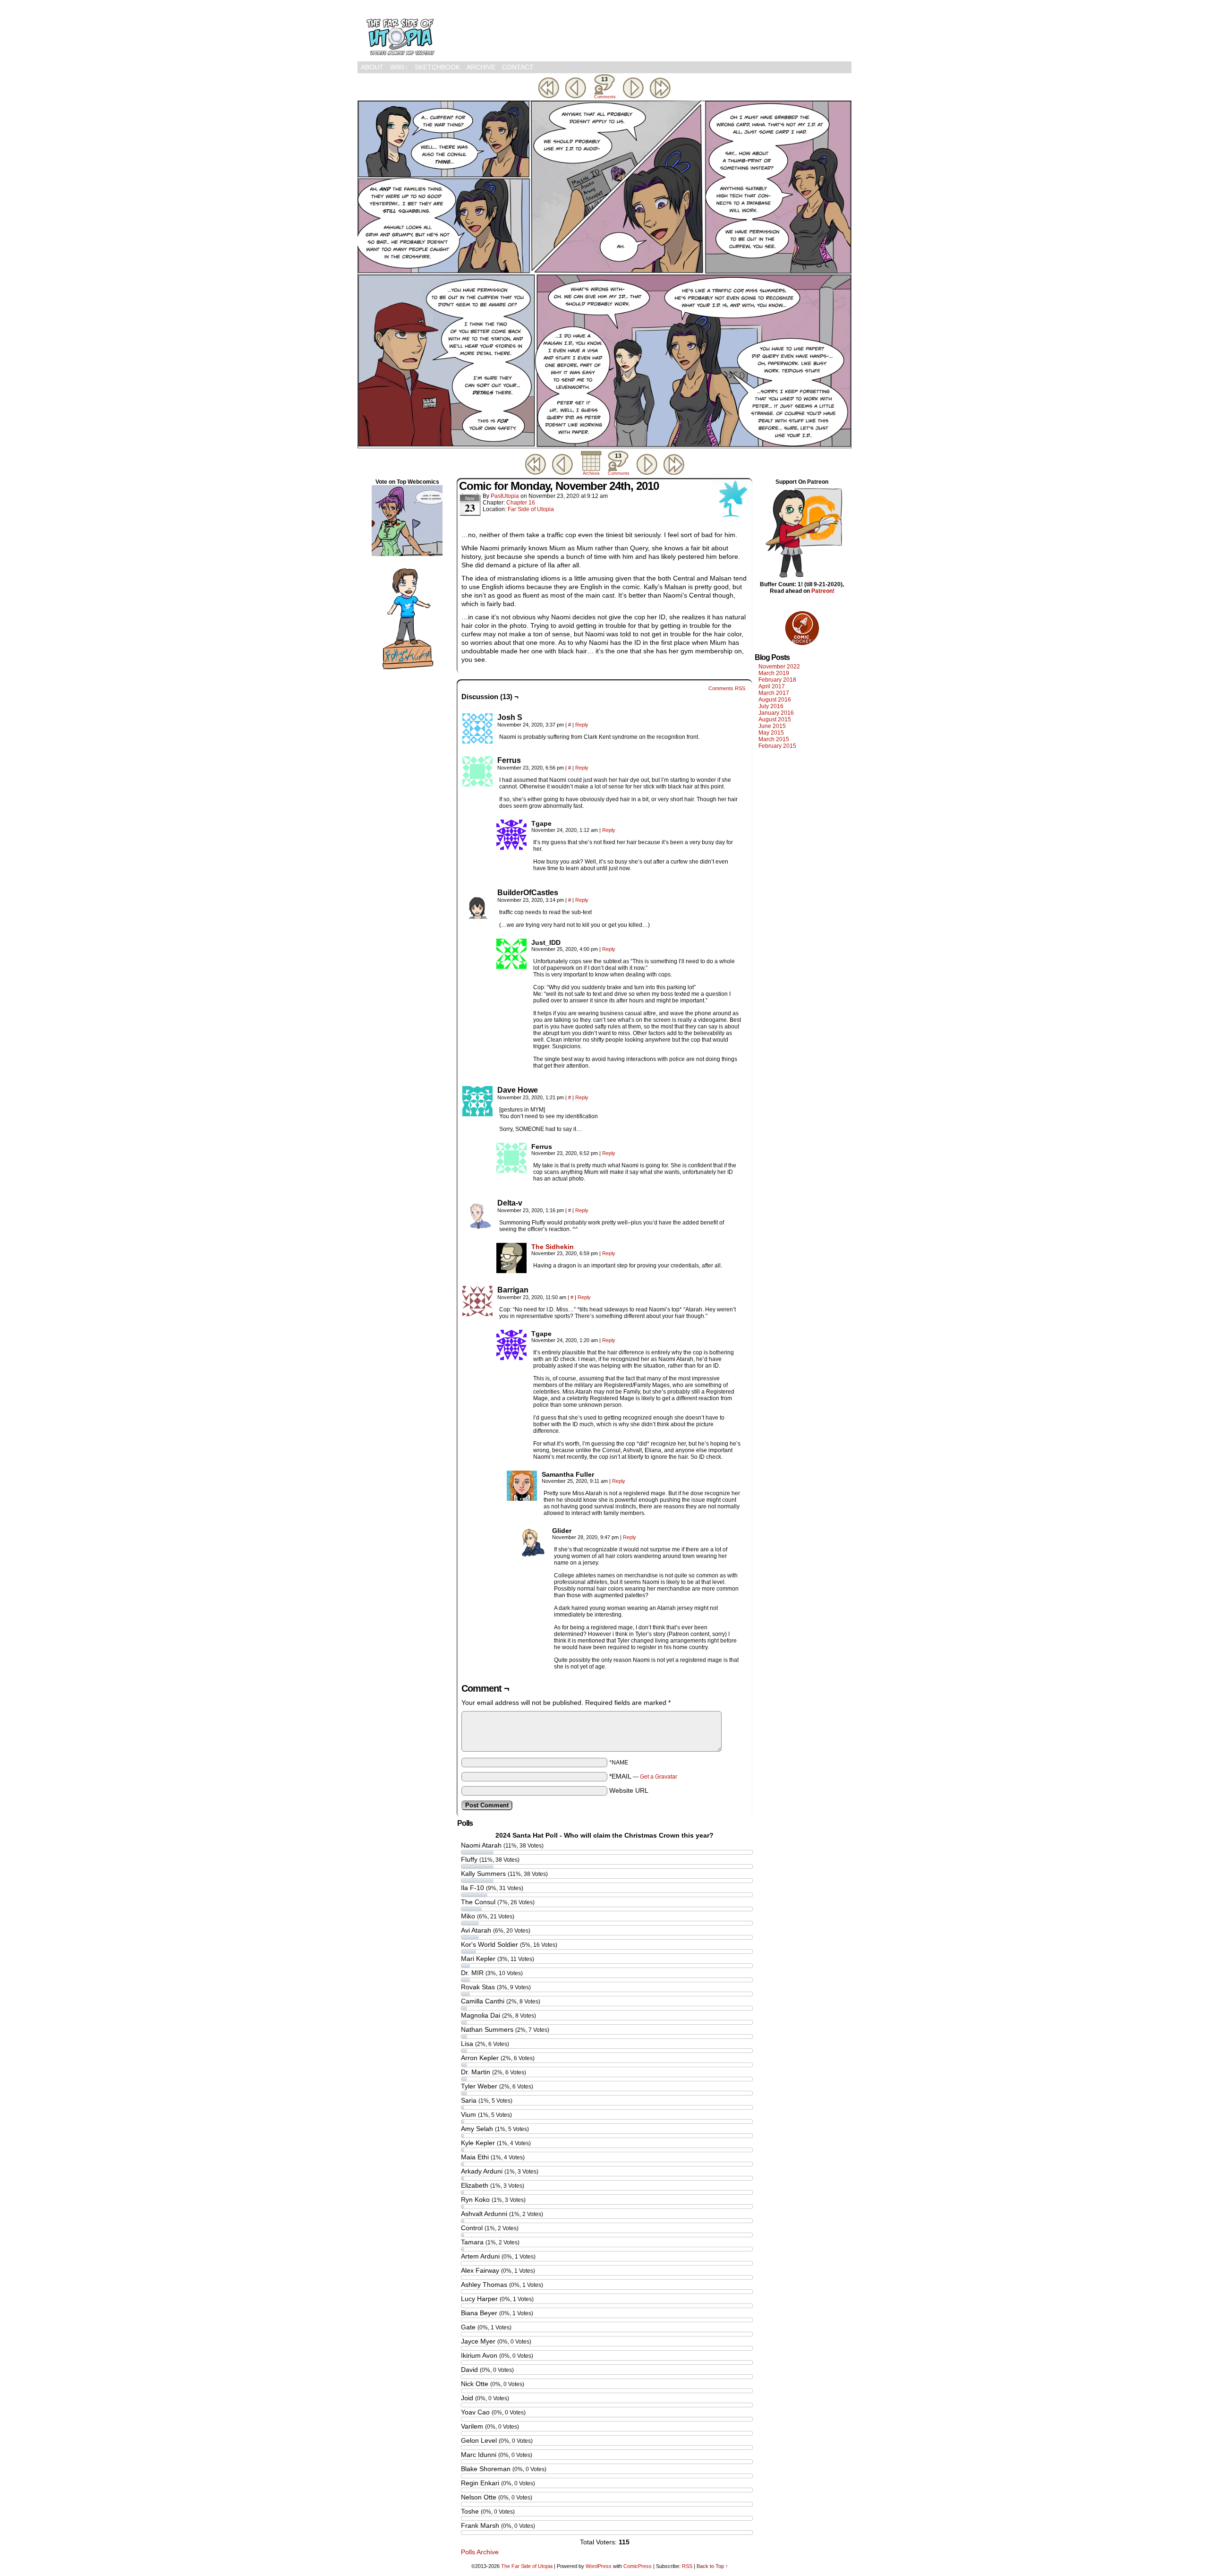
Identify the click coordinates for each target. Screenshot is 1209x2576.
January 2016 (776, 713)
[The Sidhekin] (511, 1271)
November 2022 (779, 667)
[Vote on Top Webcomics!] (407, 554)
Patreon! (823, 591)
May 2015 (771, 733)
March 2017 (774, 693)
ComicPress (638, 2566)
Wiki (399, 67)
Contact (518, 67)
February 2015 (777, 746)
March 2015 (774, 739)
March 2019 (774, 673)
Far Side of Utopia (531, 509)
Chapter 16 (521, 503)
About (372, 67)
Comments (604, 88)
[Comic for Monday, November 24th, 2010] (604, 446)
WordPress (599, 2566)
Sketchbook (437, 67)
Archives (591, 473)
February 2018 (777, 680)
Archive (481, 67)
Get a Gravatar (659, 1777)
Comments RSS (727, 688)
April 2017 (772, 686)
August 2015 (775, 719)
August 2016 (775, 700)
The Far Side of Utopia (400, 33)
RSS (687, 2566)
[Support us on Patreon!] (802, 578)
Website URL (629, 1790)
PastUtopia (505, 496)
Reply (582, 725)
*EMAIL (643, 1776)
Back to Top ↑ (712, 2566)
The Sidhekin (553, 1247)
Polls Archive (480, 2552)
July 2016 (771, 706)
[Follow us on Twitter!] (407, 670)
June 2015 (772, 726)
